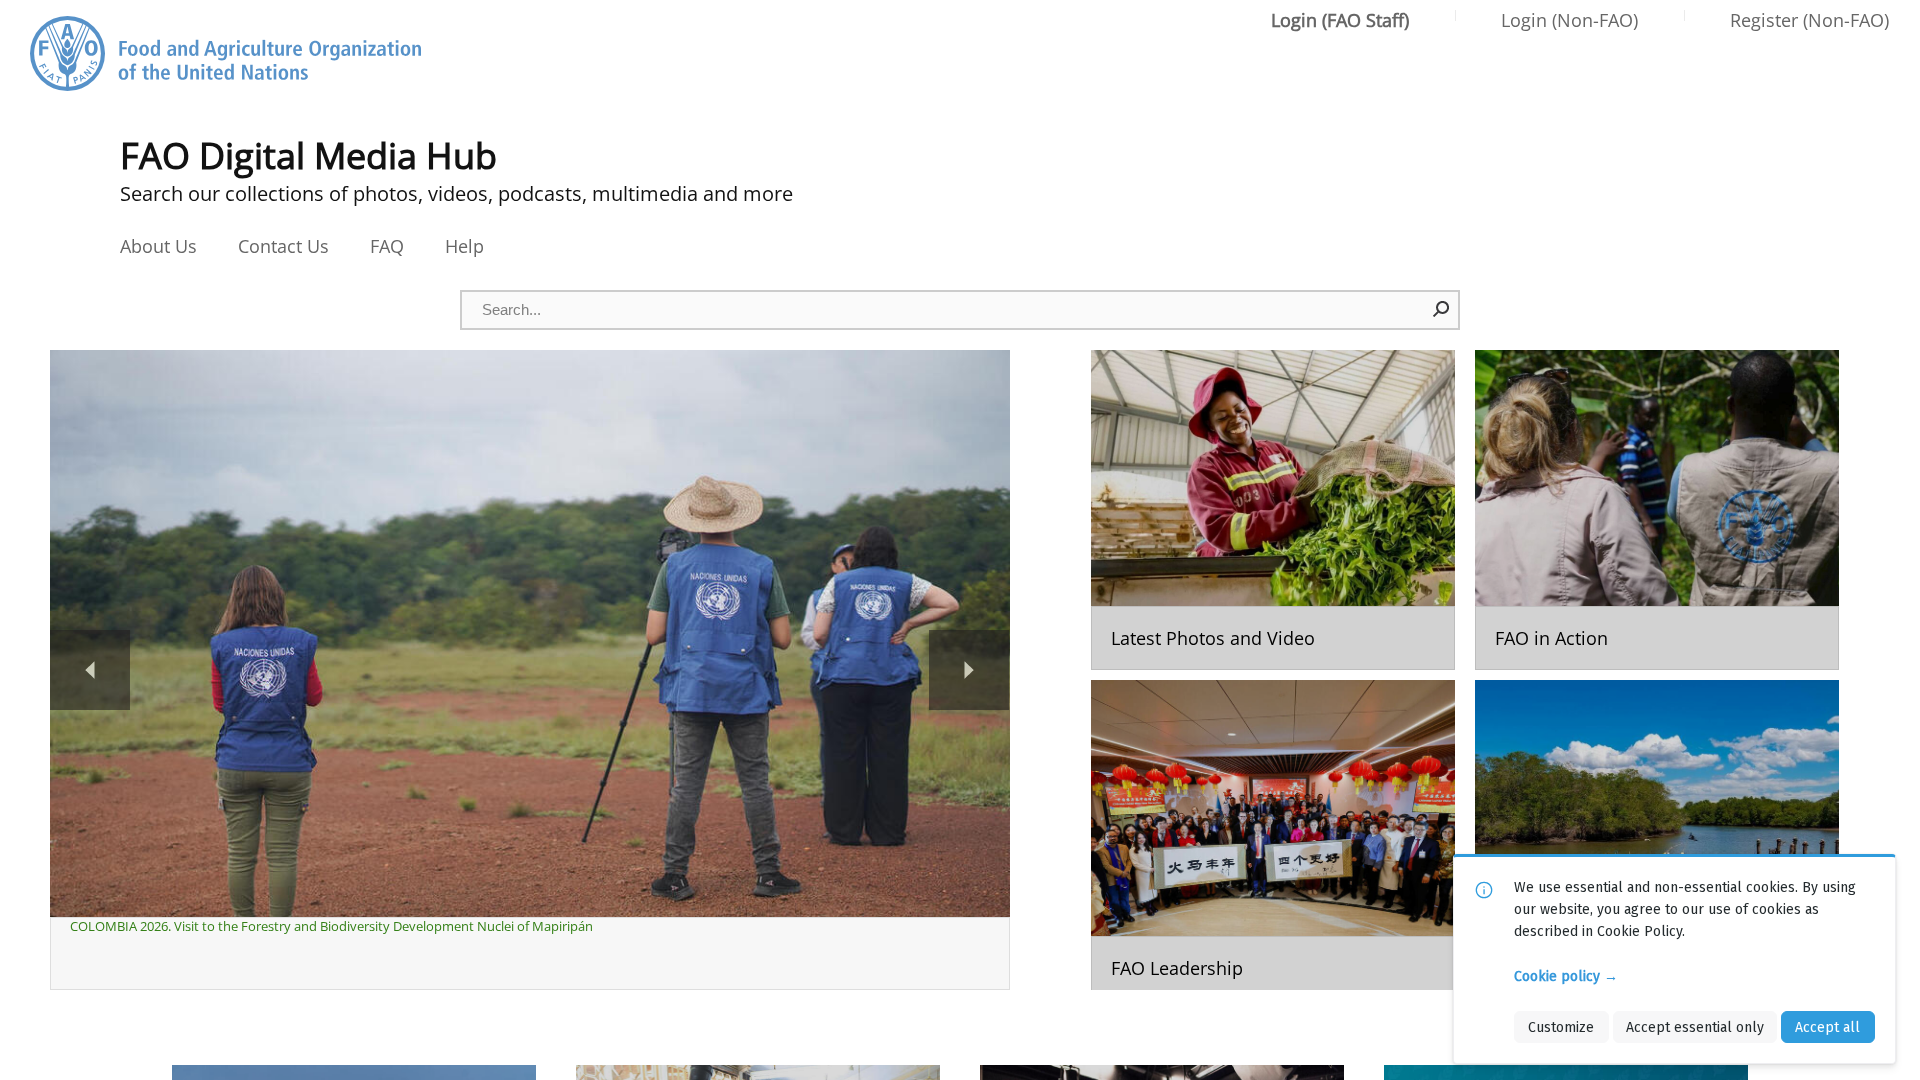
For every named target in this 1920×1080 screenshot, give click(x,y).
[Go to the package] (1273, 510)
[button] (1442, 309)
